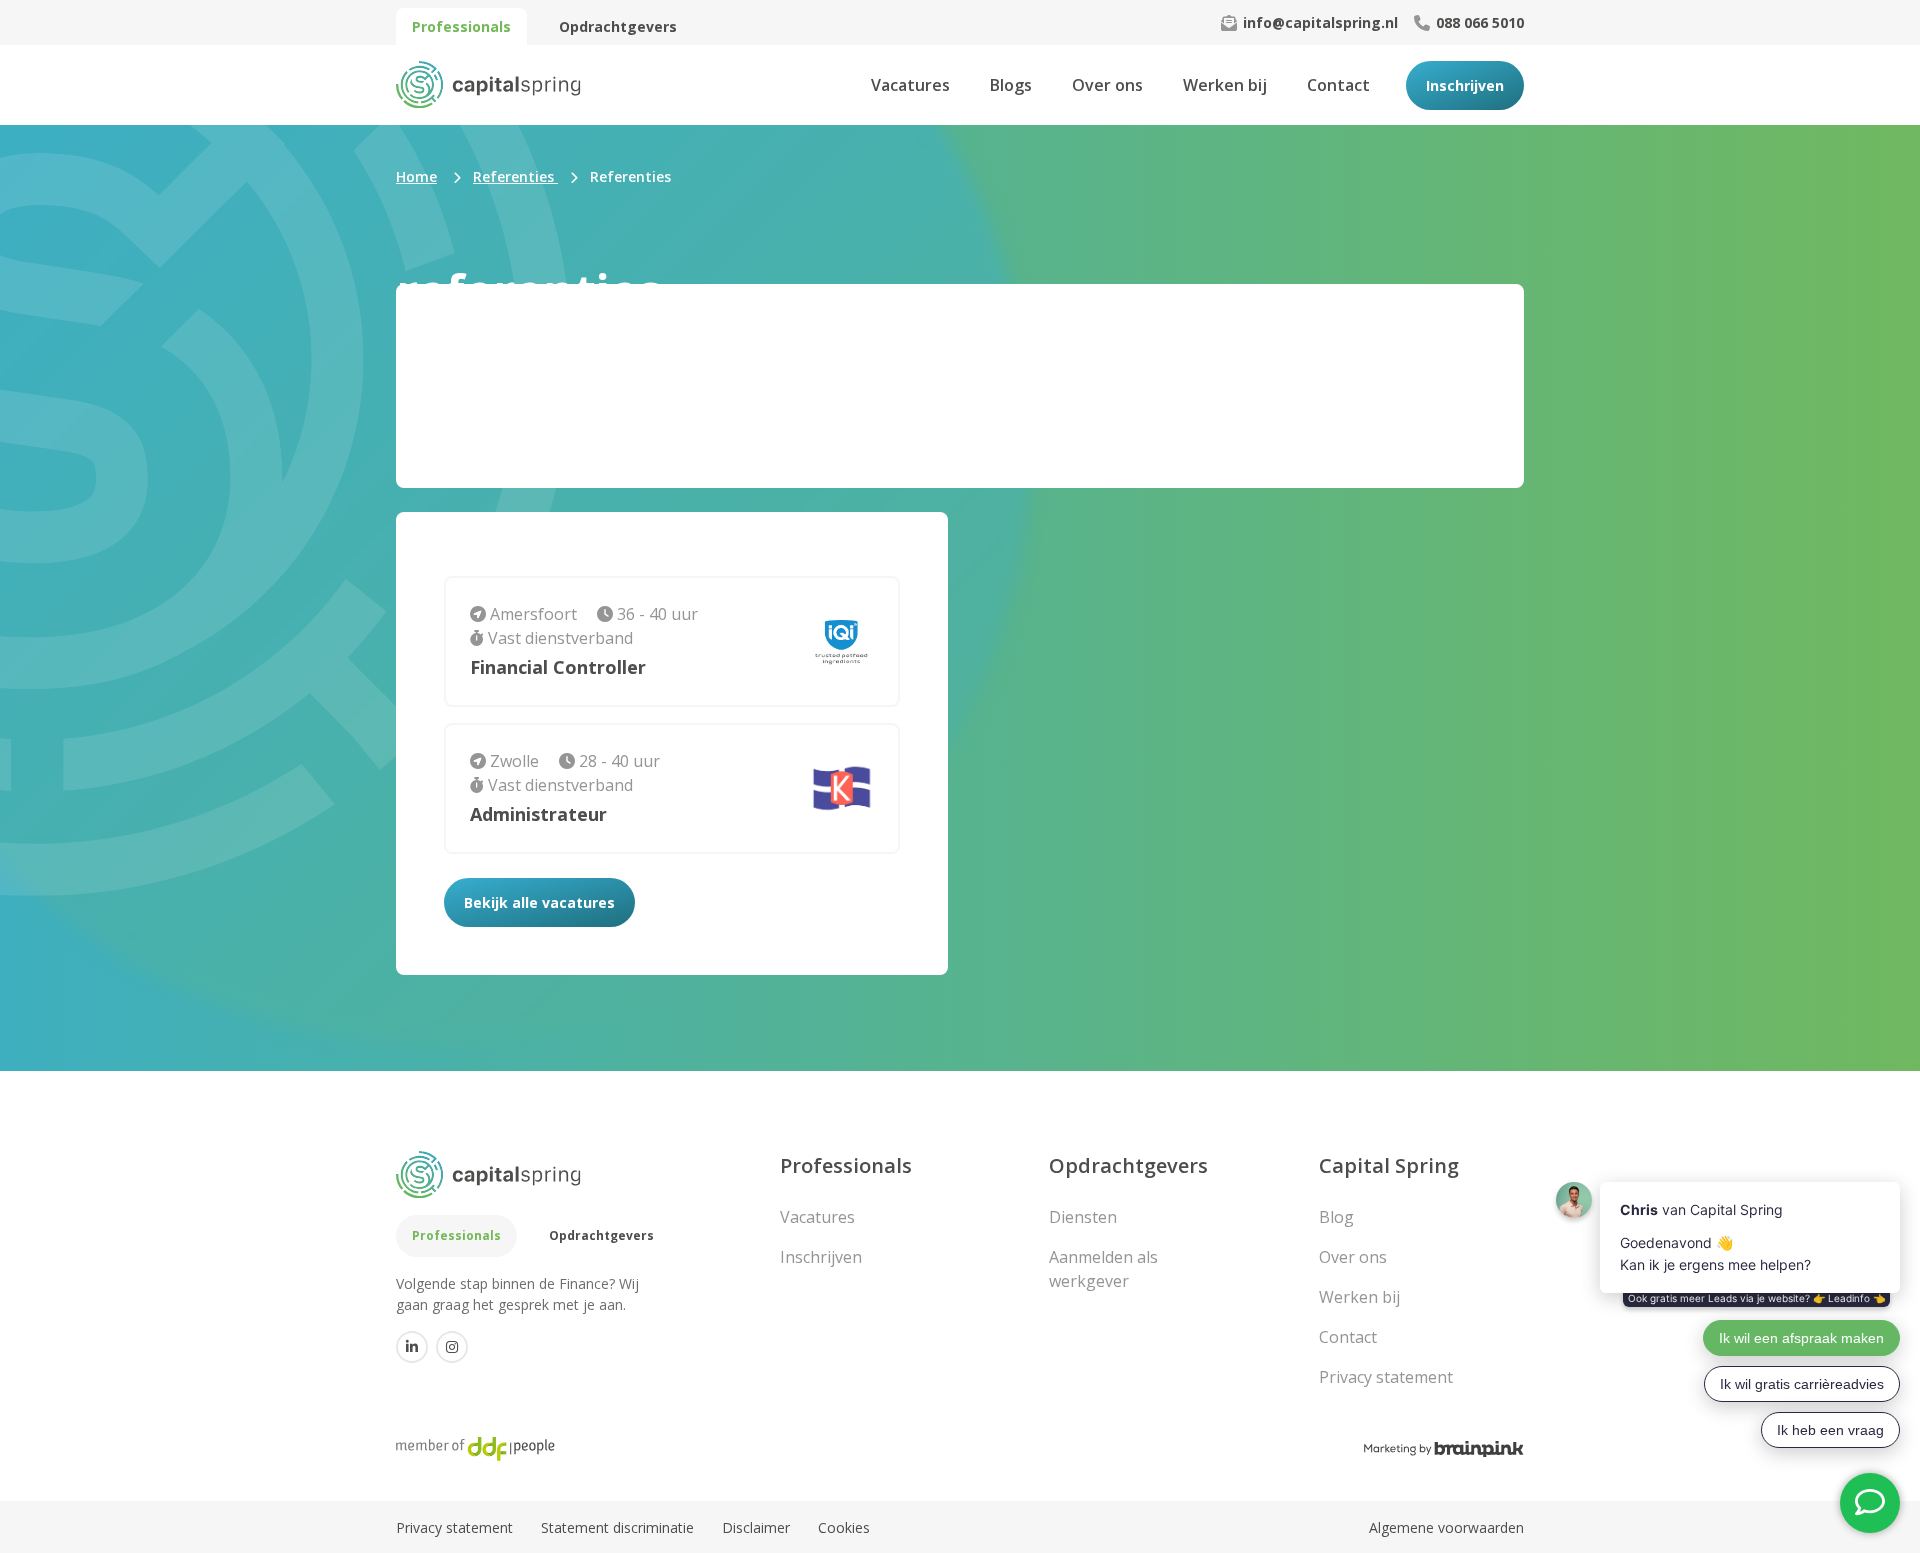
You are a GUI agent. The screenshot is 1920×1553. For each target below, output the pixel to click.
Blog (1336, 1217)
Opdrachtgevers (618, 26)
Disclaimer (756, 1527)
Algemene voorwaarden (1446, 1527)
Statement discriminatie (617, 1527)
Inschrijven (1465, 85)
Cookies (844, 1527)
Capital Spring (1389, 1165)
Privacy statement (1386, 1377)
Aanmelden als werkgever (1103, 1269)
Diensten (1083, 1217)
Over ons (1107, 85)
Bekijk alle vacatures (539, 902)
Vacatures (910, 85)
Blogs (1011, 85)
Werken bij (1225, 85)
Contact (1338, 85)
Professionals (461, 26)
